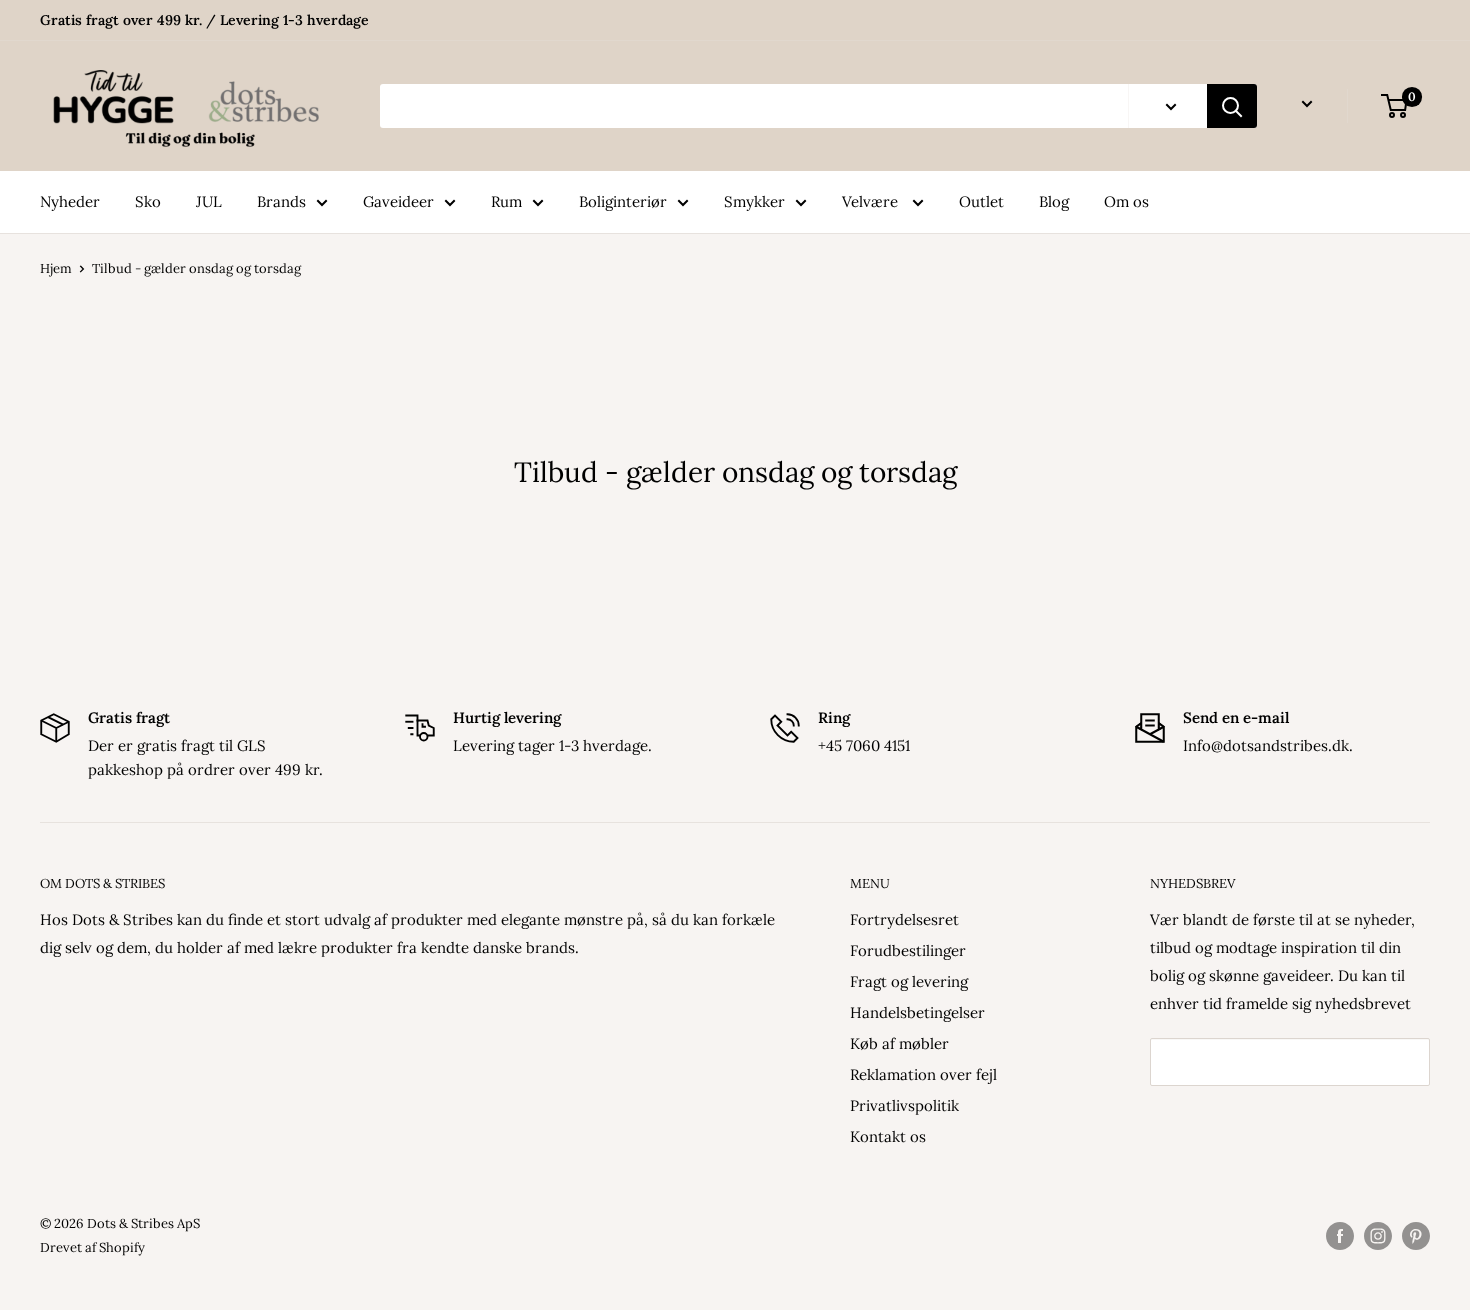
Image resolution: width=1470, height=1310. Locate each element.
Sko (148, 201)
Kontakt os (888, 1136)
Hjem (56, 268)
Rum (506, 201)
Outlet (981, 201)
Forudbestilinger (908, 950)
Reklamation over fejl (923, 1074)
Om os (1126, 201)
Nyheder (70, 201)
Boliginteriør (623, 201)
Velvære (872, 201)
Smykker (754, 201)
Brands (281, 201)
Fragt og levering (909, 981)
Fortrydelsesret (904, 919)
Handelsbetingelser (917, 1012)
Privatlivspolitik (904, 1105)
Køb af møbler (899, 1043)
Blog (1054, 201)
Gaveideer (398, 201)
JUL (209, 201)
